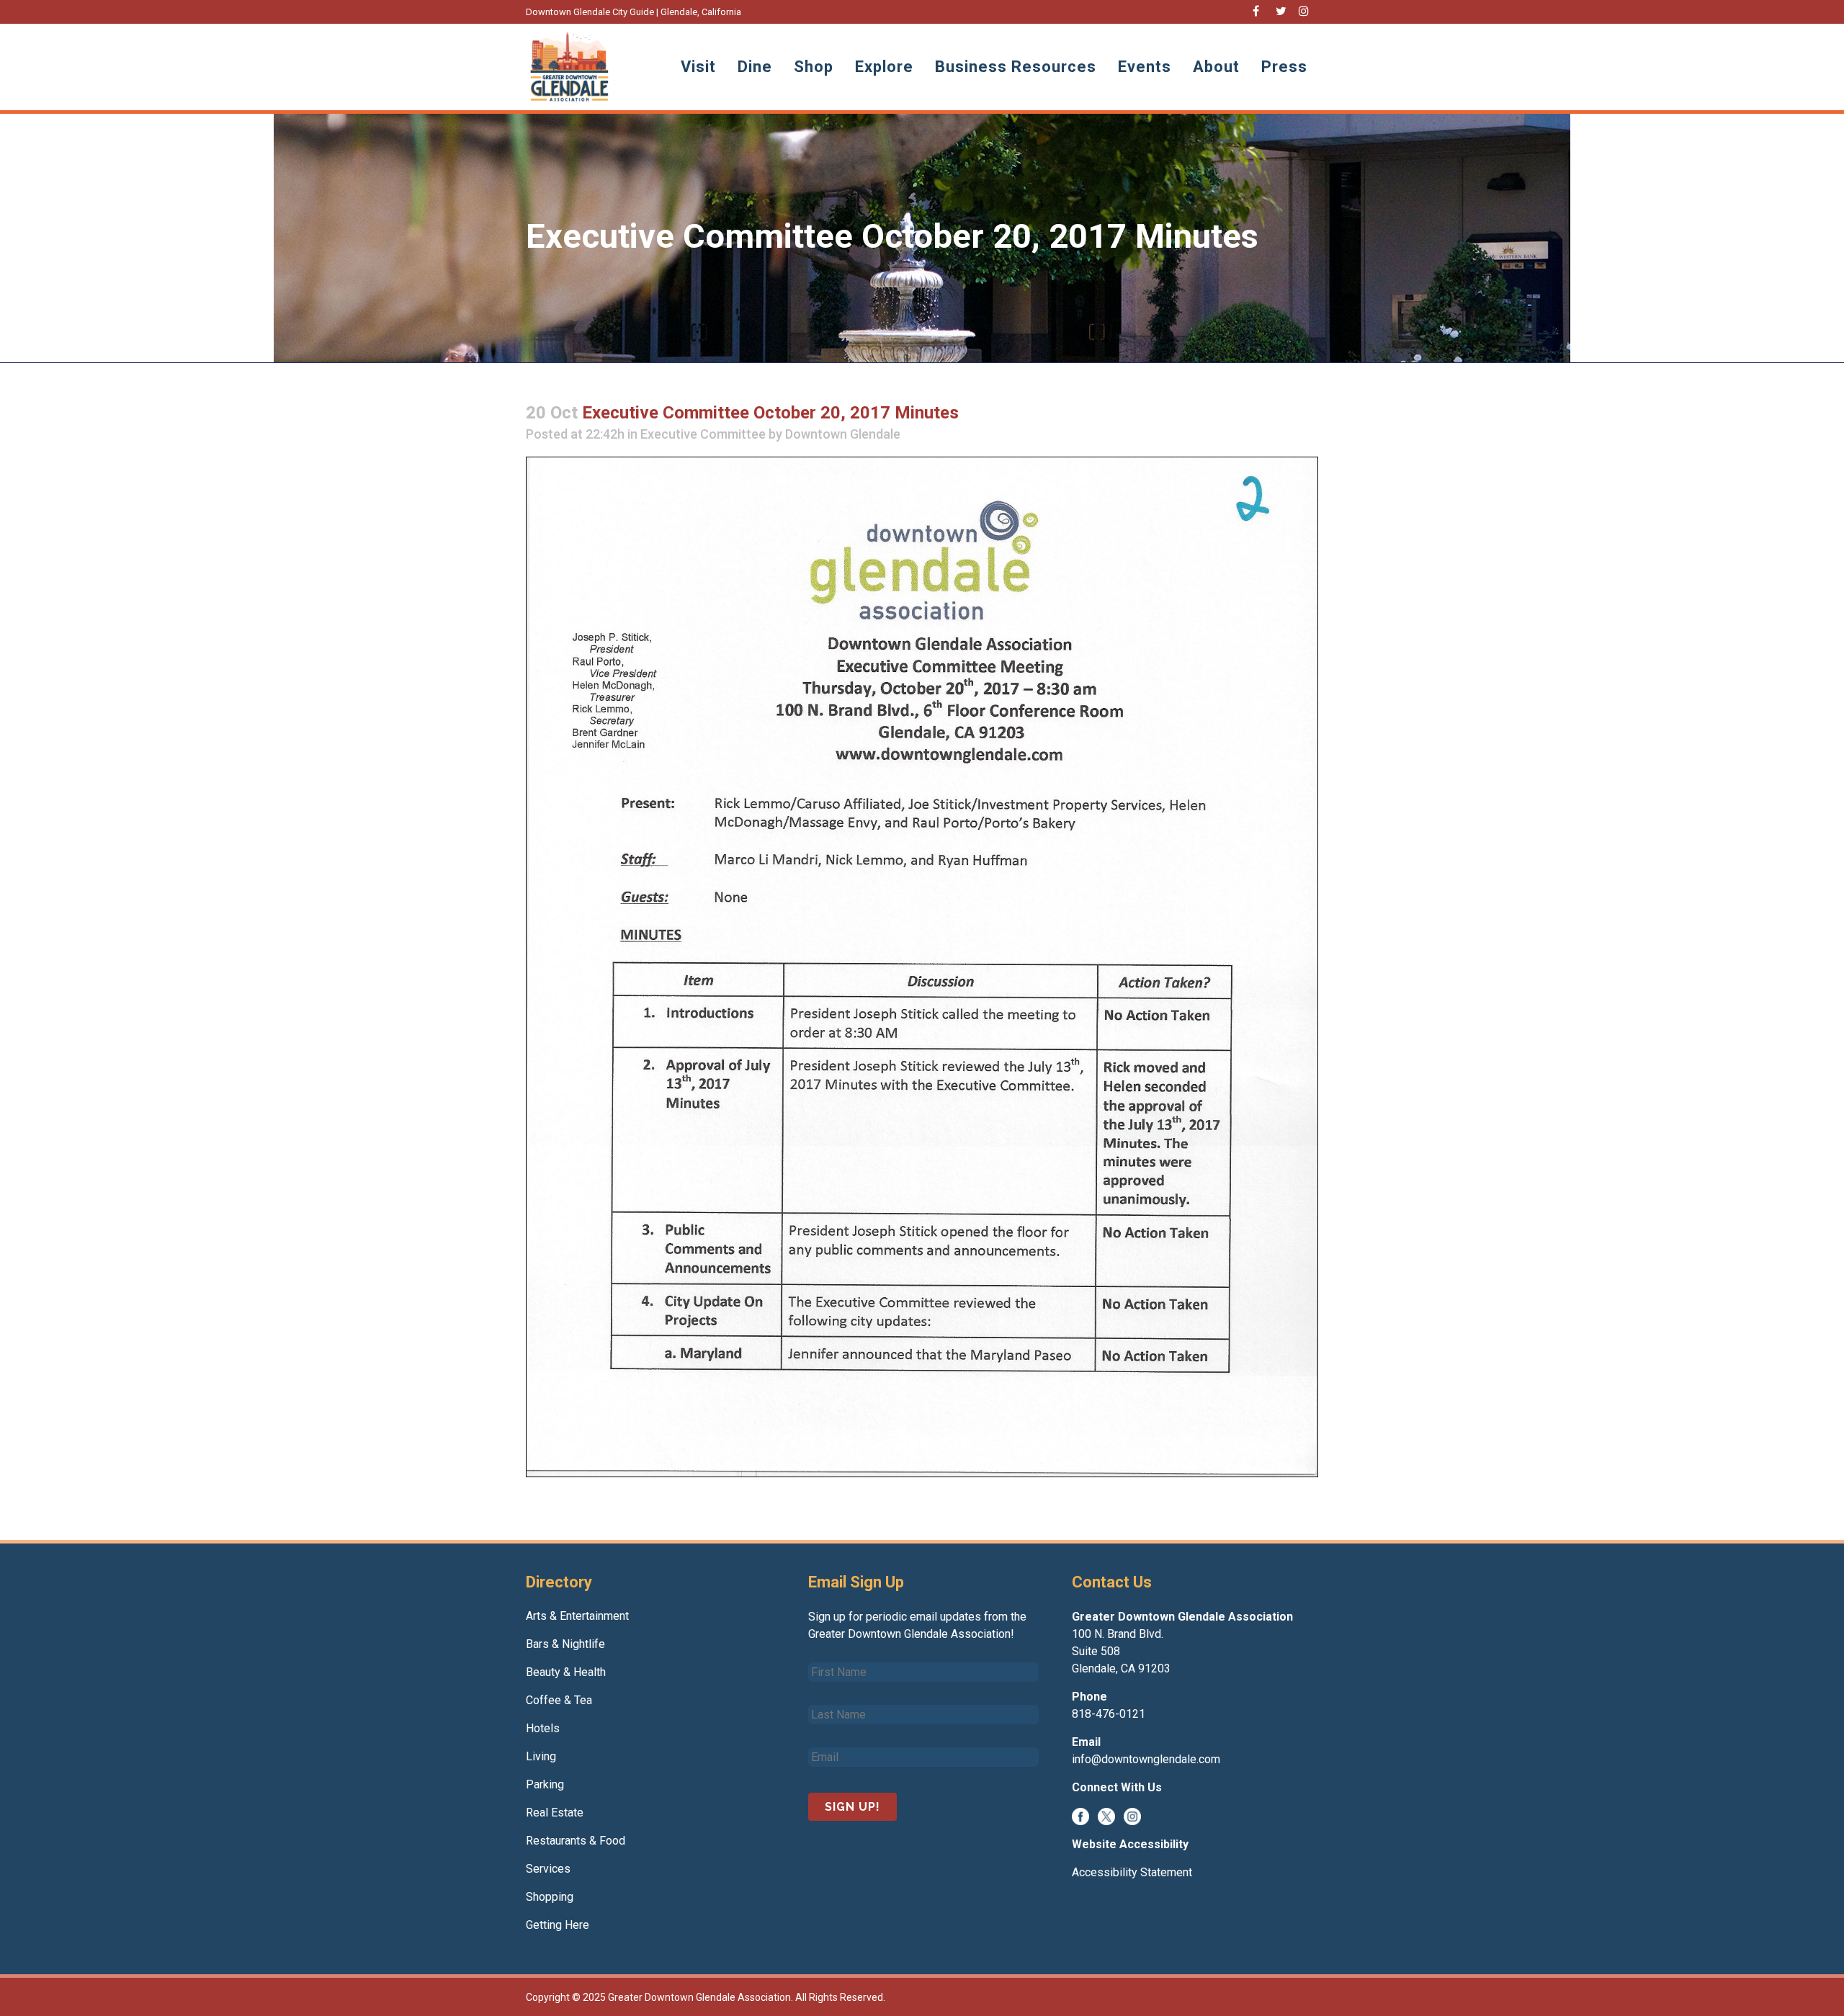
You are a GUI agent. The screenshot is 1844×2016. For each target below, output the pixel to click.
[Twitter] (1106, 1815)
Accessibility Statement (1132, 1872)
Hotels (543, 1728)
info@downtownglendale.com (1146, 1759)
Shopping (550, 1897)
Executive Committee (703, 434)
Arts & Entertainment (577, 1616)
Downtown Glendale (843, 434)
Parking (545, 1784)
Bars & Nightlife (565, 1644)
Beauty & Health (566, 1672)
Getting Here (558, 1925)
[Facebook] (1080, 1815)
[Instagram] (1132, 1815)
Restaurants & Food (576, 1841)
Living (541, 1756)
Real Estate (555, 1813)
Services (548, 1869)
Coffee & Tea (559, 1700)
